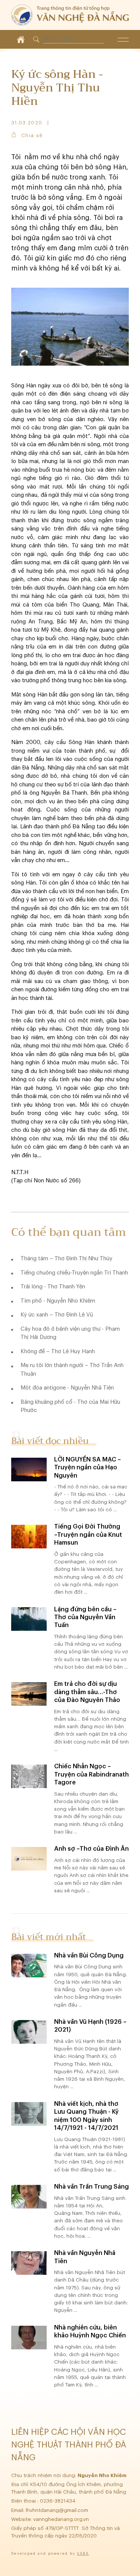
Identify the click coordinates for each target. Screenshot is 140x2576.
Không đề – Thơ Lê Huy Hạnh (58, 1352)
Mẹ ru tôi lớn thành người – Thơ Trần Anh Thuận (72, 1370)
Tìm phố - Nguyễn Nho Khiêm (58, 1301)
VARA (83, 2554)
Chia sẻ (32, 135)
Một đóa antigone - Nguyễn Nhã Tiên (67, 1388)
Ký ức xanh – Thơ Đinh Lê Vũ (57, 1315)
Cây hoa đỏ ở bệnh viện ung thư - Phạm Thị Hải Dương (70, 1333)
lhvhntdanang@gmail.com (58, 2510)
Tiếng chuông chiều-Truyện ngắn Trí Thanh (74, 1273)
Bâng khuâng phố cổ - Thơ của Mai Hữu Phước (70, 1406)
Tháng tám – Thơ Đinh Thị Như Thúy (66, 1259)
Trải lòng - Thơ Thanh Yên (53, 1287)
